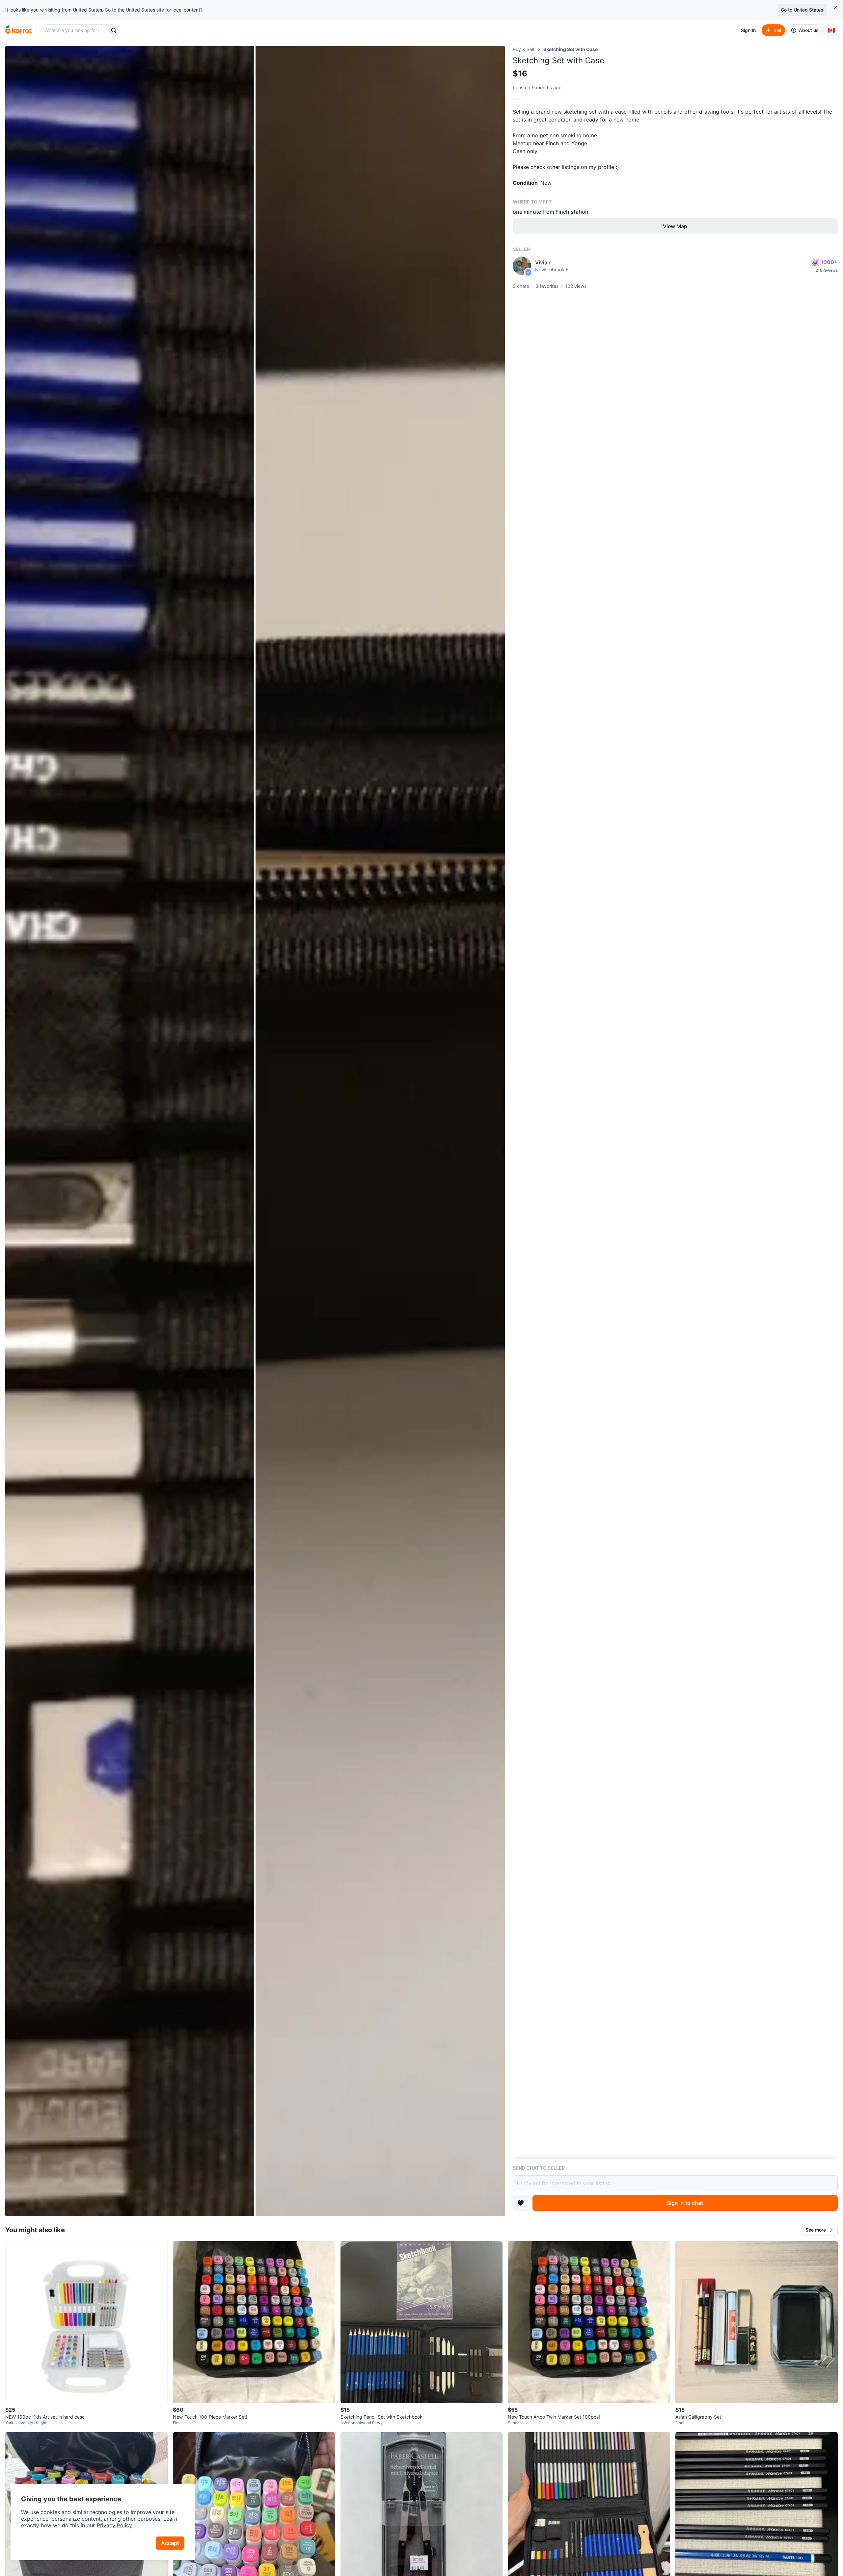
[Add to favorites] (521, 2203)
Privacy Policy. (115, 2525)
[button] (820, 2230)
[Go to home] (18, 30)
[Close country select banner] (836, 7)
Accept (170, 2543)
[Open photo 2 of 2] (380, 1131)
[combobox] (75, 30)
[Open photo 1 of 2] (130, 1131)
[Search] (114, 30)
